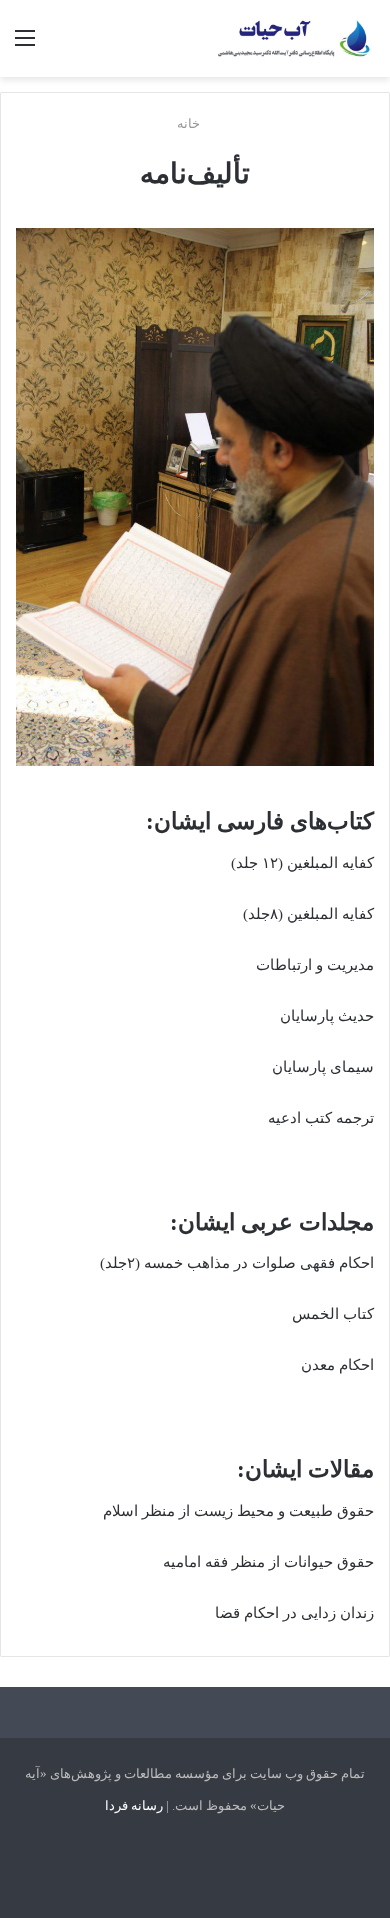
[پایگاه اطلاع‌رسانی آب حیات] (295, 38)
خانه (190, 123)
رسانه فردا (134, 1805)
